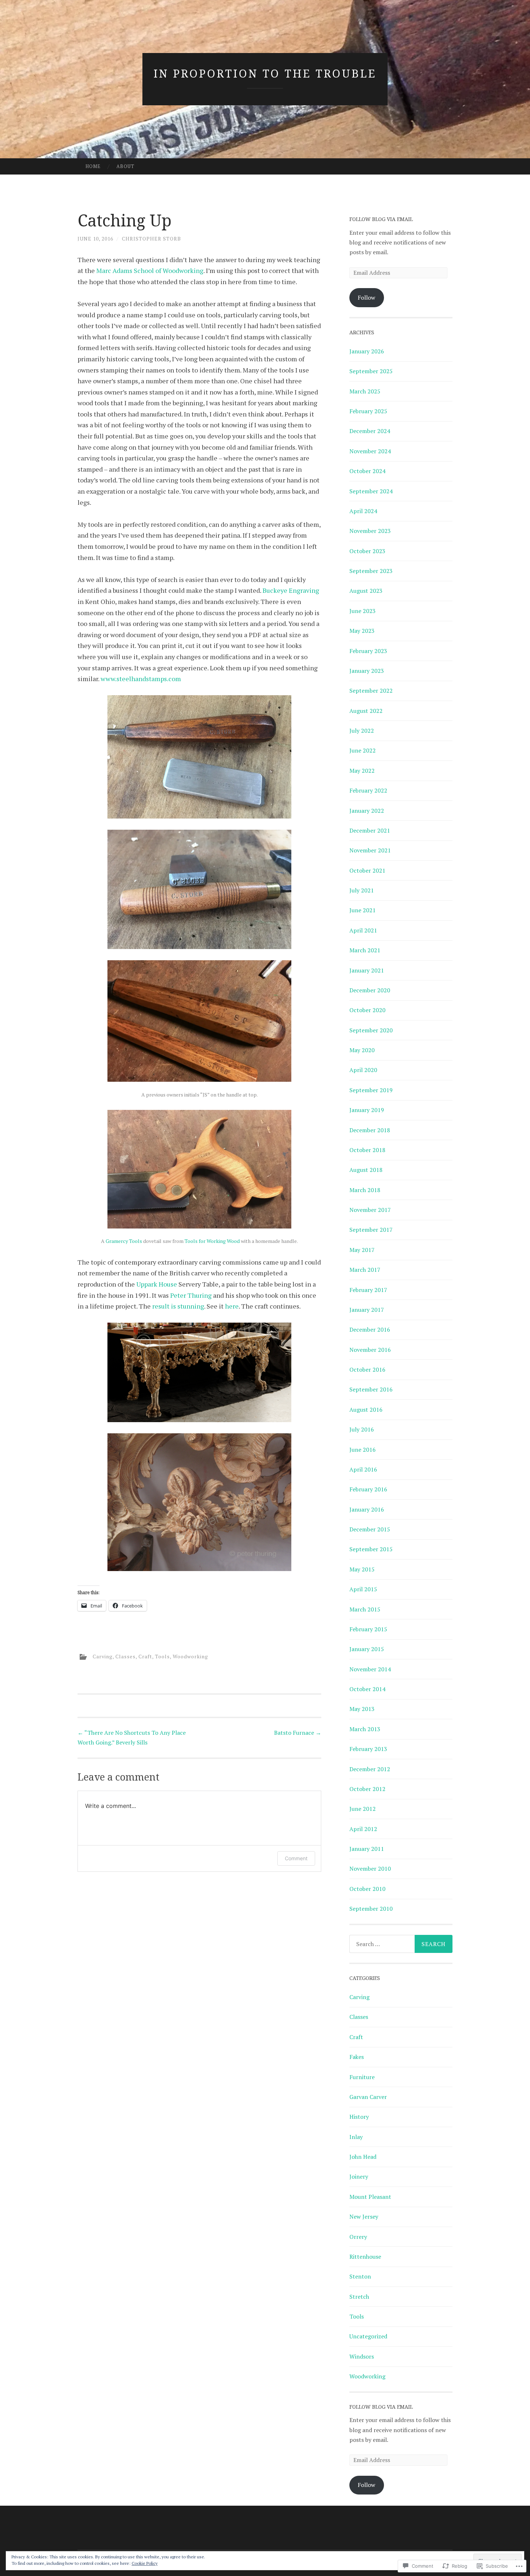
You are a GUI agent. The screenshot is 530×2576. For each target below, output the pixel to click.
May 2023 (362, 631)
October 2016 (367, 1369)
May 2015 (362, 1569)
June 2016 (363, 1450)
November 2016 (370, 1350)
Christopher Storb (151, 239)
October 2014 (367, 1689)
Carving (103, 1656)
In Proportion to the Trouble (265, 73)
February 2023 (368, 651)
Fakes (357, 2057)
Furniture (362, 2077)
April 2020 (363, 1070)
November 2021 (370, 850)
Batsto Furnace (298, 1733)
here (232, 1306)
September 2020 (371, 1030)
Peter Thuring (191, 1295)
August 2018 (366, 1170)
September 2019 (371, 1090)
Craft (145, 1656)
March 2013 (365, 1729)
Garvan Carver (368, 2097)
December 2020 (370, 990)
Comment (296, 1858)
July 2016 (362, 1429)
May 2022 (362, 771)
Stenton (360, 2276)
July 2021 (362, 890)
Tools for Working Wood (212, 1241)
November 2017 (370, 1210)
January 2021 (367, 970)
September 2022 (371, 691)
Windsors (362, 2356)
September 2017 (371, 1230)
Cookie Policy (145, 2563)
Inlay (356, 2137)
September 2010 (371, 1909)
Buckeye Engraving (291, 590)
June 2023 (363, 611)
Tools (162, 1656)
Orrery (358, 2237)
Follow (366, 297)
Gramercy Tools (124, 1241)
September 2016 (371, 1389)
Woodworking (190, 1656)
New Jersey (364, 2216)
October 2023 (367, 551)
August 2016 (366, 1410)
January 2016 (367, 1509)
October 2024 (367, 471)
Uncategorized (368, 2336)
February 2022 (368, 790)
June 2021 (363, 910)
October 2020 (367, 1010)
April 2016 (363, 1469)
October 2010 (367, 1889)
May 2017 (362, 1250)
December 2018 (370, 1130)
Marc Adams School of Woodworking (150, 270)
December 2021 (370, 830)
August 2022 (366, 711)
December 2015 (370, 1529)
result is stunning (178, 1306)
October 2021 (367, 870)
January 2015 (367, 1649)
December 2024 (370, 431)
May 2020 (362, 1050)
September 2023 (371, 571)
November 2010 (370, 1869)
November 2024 (370, 451)
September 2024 (371, 491)
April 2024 (363, 511)
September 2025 (371, 371)
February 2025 (368, 411)
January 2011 (367, 1849)
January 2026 (367, 351)
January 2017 (367, 1310)
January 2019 (367, 1110)
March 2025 (365, 391)
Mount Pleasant (370, 2197)
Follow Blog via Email (381, 219)
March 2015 (365, 1609)
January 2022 (367, 811)
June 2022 (363, 750)
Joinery (359, 2176)
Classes (125, 1656)
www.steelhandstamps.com (141, 679)
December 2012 (370, 1769)
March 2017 (365, 1270)
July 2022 (362, 731)
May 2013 (362, 1709)
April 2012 (363, 1829)
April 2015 (363, 1589)
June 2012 (363, 1809)
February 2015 (368, 1629)
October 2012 (367, 1789)
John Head (363, 2157)
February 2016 (368, 1489)
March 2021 (365, 950)
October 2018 (367, 1150)
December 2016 (370, 1329)
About (125, 166)
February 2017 (368, 1290)
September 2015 (371, 1549)
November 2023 (370, 531)
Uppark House (156, 1284)
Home (93, 166)
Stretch (359, 2297)
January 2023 (367, 671)
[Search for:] (401, 1944)
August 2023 (366, 591)
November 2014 (370, 1669)
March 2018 (365, 1190)
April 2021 (363, 930)
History (359, 2117)
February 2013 (368, 1749)
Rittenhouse (365, 2257)
